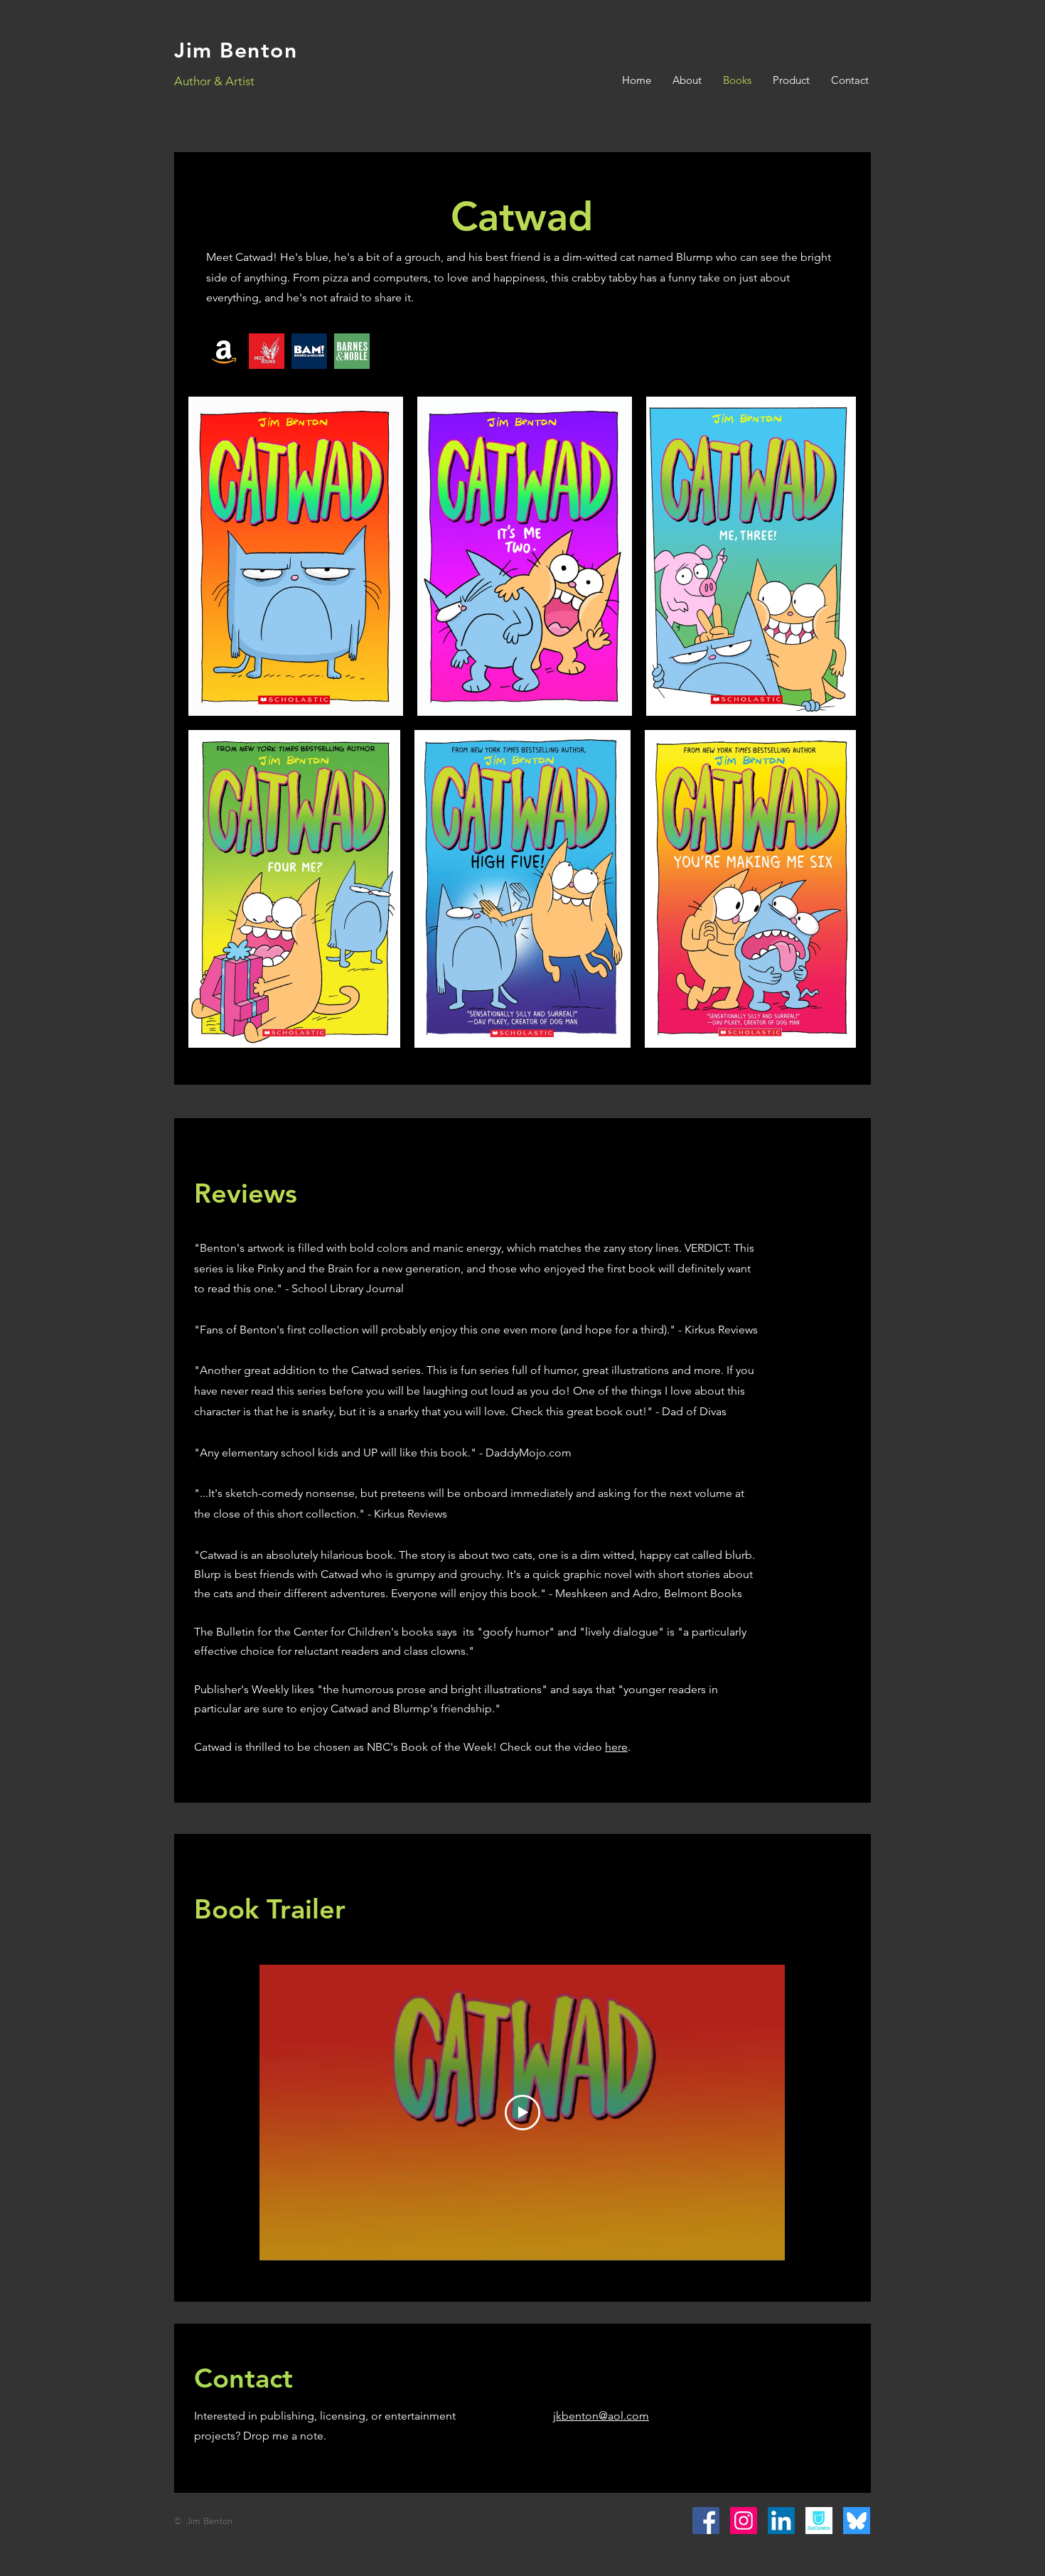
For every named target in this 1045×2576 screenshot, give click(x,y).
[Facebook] (706, 2521)
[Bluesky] (857, 2521)
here (616, 1747)
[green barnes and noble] (352, 351)
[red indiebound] (267, 351)
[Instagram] (744, 2521)
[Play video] (522, 2113)
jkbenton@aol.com (601, 2416)
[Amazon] (224, 351)
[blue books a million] (309, 351)
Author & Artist (214, 81)
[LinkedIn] (781, 2521)
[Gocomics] (819, 2521)
